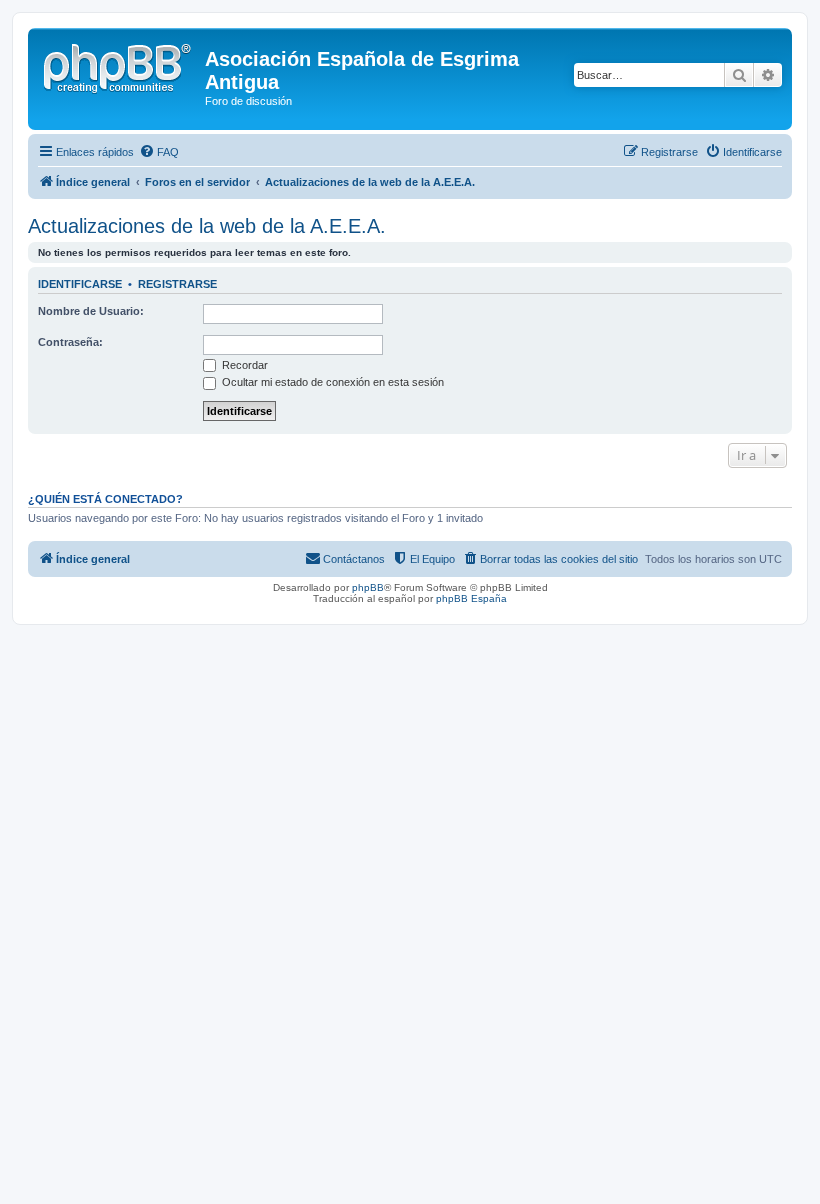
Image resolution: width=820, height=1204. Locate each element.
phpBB (368, 587)
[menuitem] (159, 152)
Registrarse (177, 284)
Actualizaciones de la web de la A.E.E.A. (207, 226)
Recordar (243, 365)
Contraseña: (70, 342)
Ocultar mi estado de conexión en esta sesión (331, 382)
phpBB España (471, 598)
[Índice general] (119, 65)
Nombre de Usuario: (91, 311)
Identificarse (80, 284)
